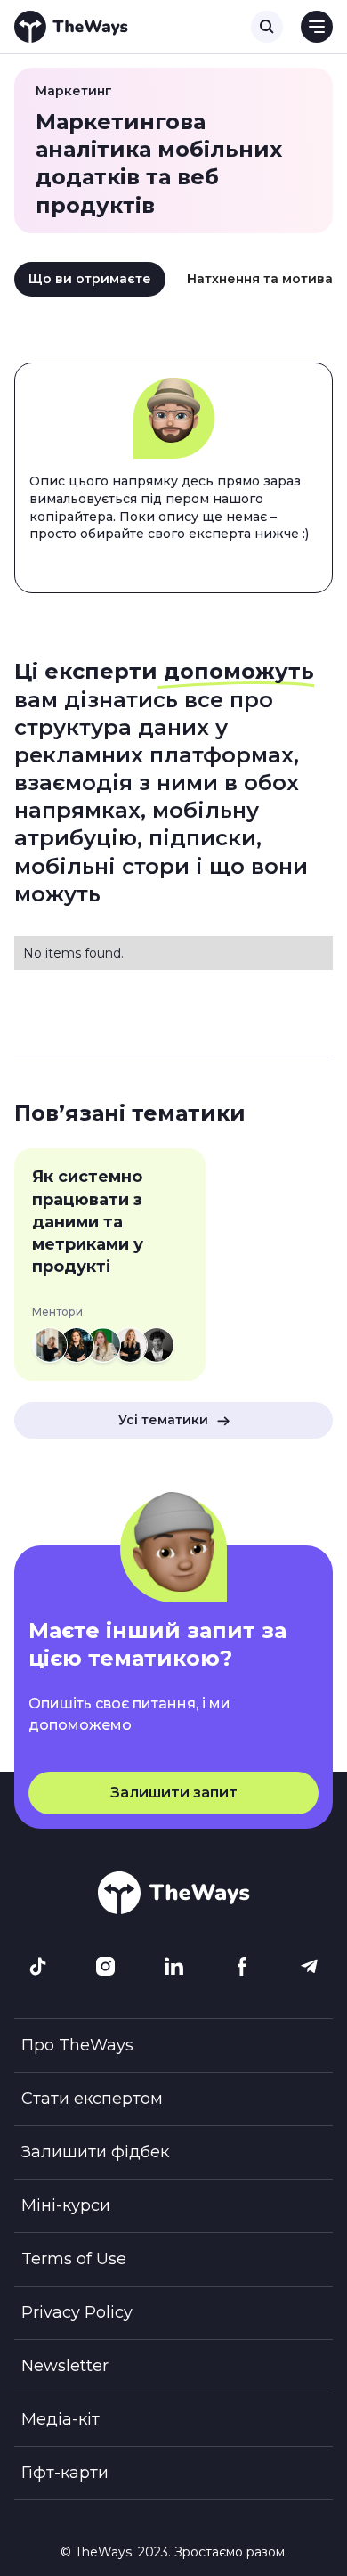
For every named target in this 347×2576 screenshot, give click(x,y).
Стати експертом (92, 2099)
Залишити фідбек (95, 2152)
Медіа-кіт (61, 2419)
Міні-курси (66, 2205)
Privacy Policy (77, 2312)
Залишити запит (174, 1793)
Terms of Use (74, 2259)
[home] (71, 27)
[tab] (90, 280)
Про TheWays (77, 2045)
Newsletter (65, 2366)
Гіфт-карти (65, 2473)
